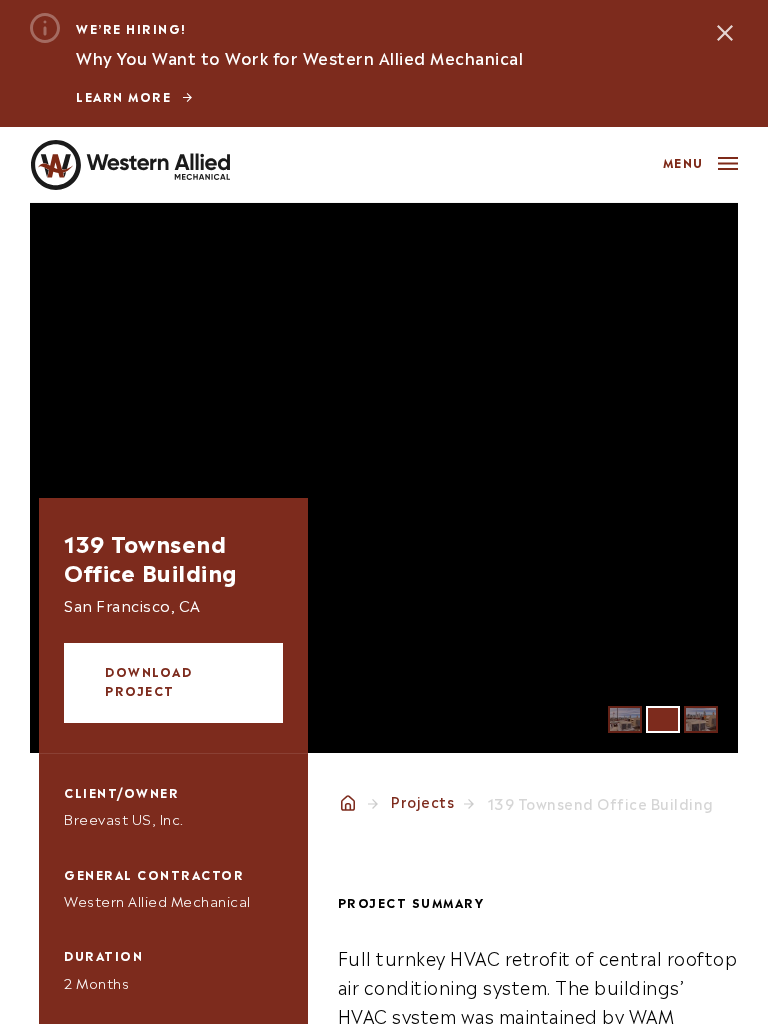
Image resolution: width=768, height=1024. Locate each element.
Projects (422, 800)
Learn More (123, 96)
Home (348, 803)
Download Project (148, 680)
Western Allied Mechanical (130, 165)
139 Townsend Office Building (601, 802)
